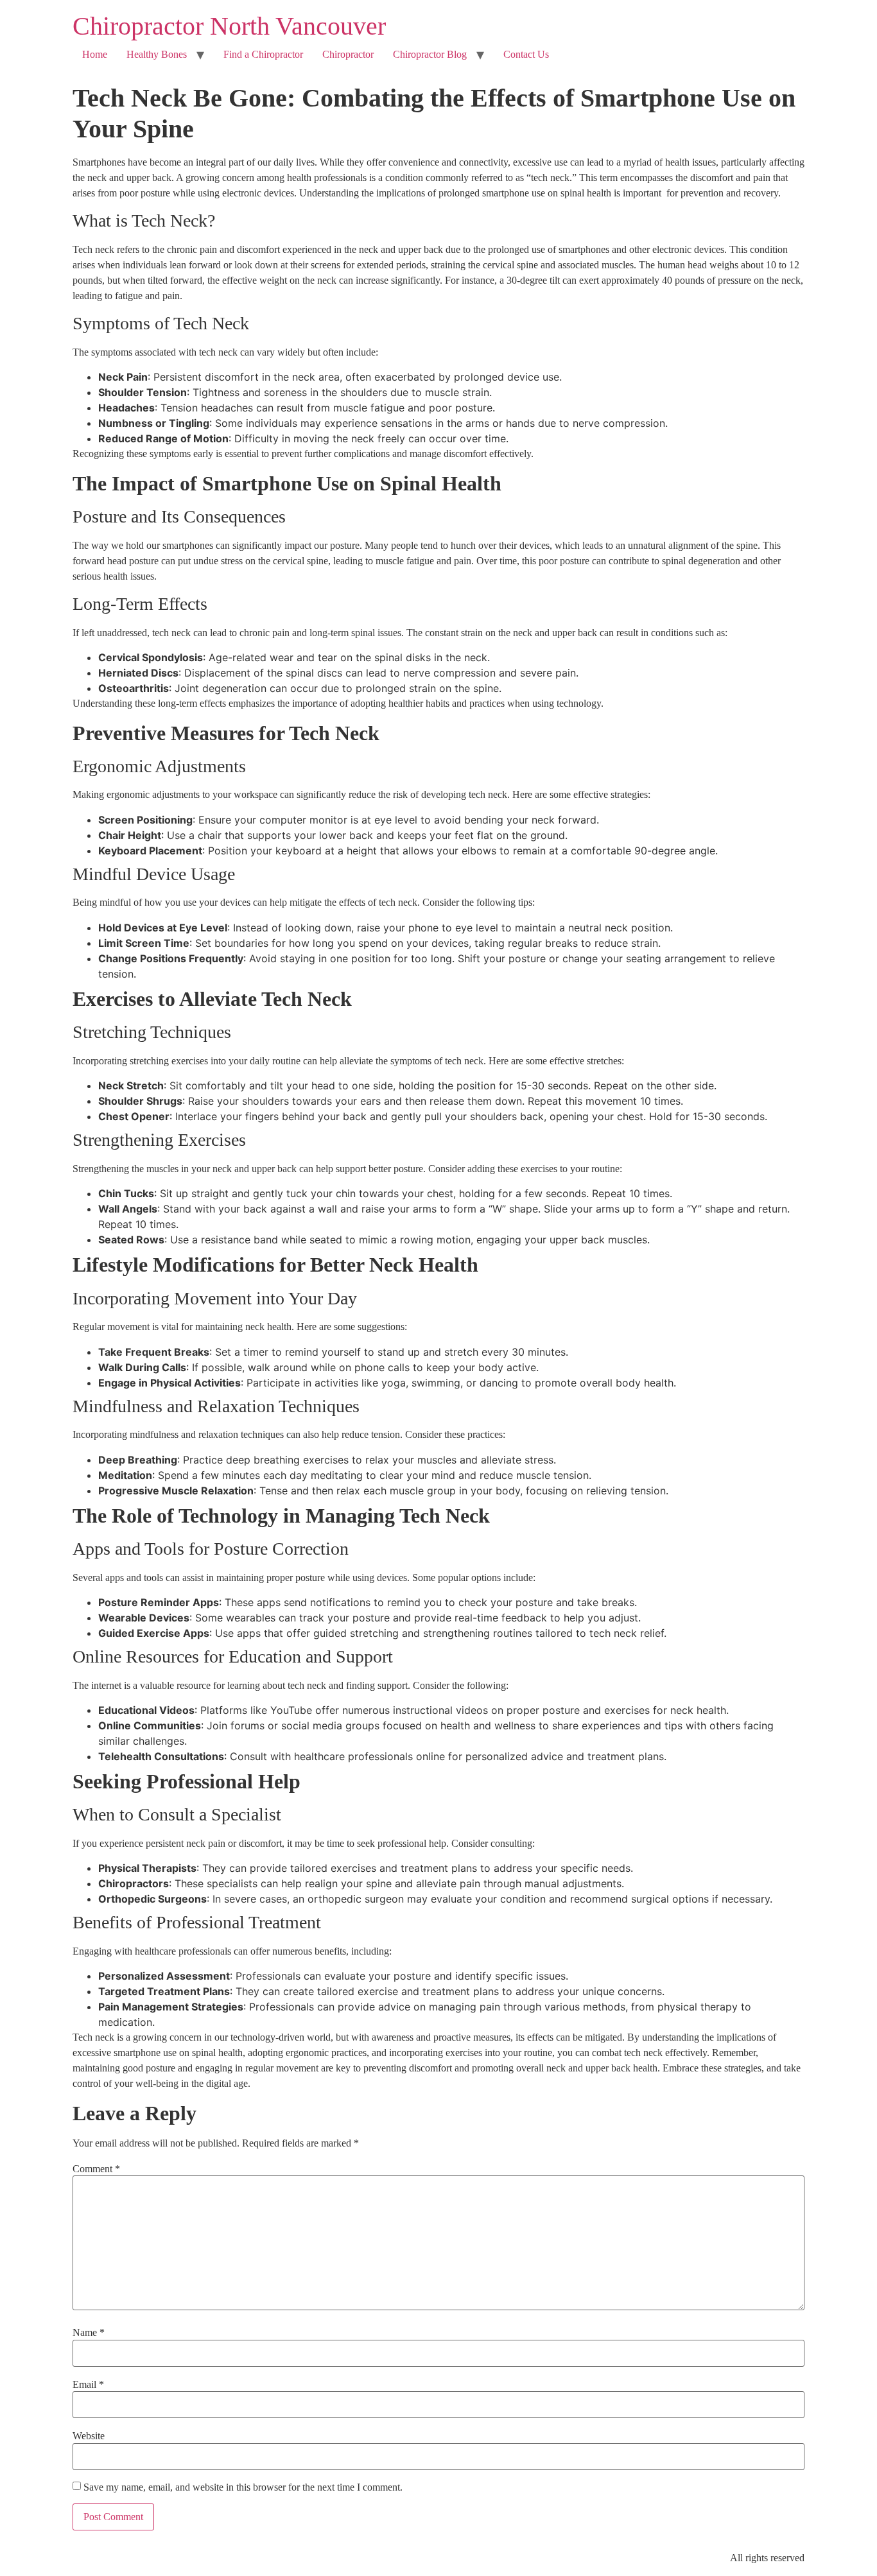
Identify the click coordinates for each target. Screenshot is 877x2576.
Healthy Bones (157, 54)
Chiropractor (348, 54)
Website (89, 2436)
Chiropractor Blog (430, 54)
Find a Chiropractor (263, 54)
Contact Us (526, 54)
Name (89, 2333)
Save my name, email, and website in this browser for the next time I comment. (243, 2487)
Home (95, 54)
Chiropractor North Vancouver (229, 26)
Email (88, 2385)
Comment (96, 2169)
